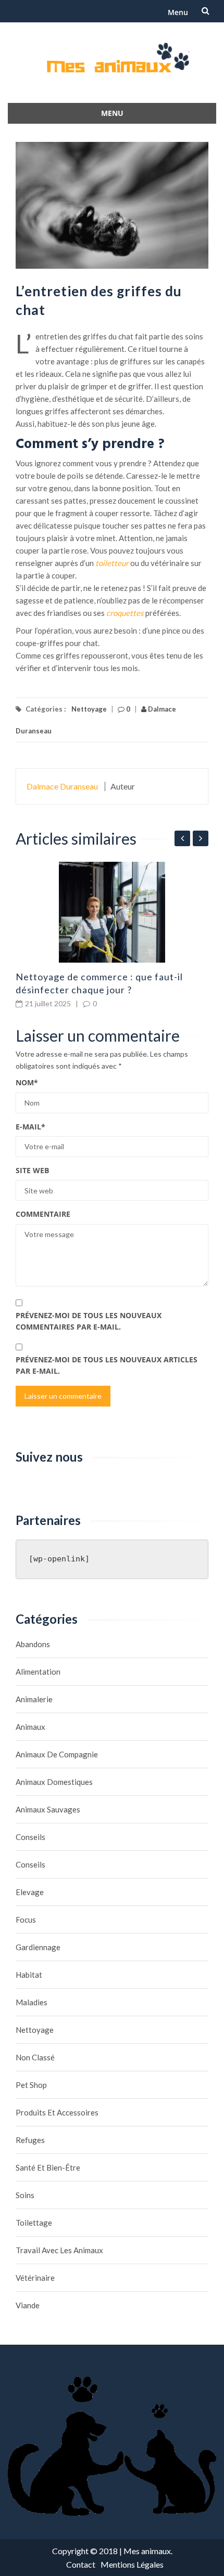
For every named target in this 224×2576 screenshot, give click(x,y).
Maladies (32, 2002)
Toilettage (34, 2223)
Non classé (35, 2057)
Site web (32, 1170)
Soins (25, 2195)
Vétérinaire (35, 2278)
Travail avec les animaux (59, 2250)
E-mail (30, 1127)
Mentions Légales (132, 2564)
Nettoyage (89, 709)
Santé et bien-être (48, 2167)
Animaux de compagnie (57, 1754)
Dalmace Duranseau (62, 786)
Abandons (33, 1644)
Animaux (30, 1727)
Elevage (30, 1892)
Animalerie (34, 1699)
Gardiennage (38, 1947)
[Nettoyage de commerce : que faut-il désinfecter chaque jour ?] (112, 912)
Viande (28, 2305)
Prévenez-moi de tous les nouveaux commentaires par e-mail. (89, 1321)
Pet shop (31, 2085)
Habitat (29, 1975)
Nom (27, 1082)
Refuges (30, 2140)
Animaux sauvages (48, 1809)
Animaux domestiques (54, 1782)
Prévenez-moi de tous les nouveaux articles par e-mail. (107, 1365)
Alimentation (38, 1672)
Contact (81, 2564)
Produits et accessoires (57, 2112)
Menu (178, 12)
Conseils (30, 1837)
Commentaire (43, 1214)
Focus (26, 1920)
